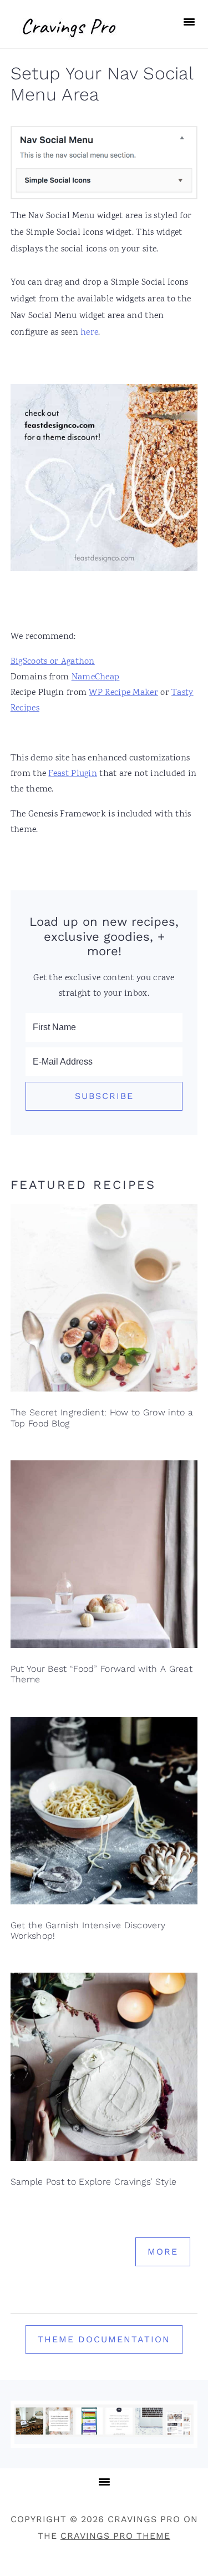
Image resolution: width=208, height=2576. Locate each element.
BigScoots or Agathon (53, 662)
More (163, 2252)
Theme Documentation (104, 2339)
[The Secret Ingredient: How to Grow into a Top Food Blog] (104, 1301)
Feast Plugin (73, 774)
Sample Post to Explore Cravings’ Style (93, 2182)
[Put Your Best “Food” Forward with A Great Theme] (104, 1557)
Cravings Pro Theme (115, 2536)
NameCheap (96, 677)
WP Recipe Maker (123, 693)
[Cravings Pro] (70, 42)
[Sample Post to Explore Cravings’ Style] (104, 2070)
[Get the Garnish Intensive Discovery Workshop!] (104, 1814)
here (89, 333)
